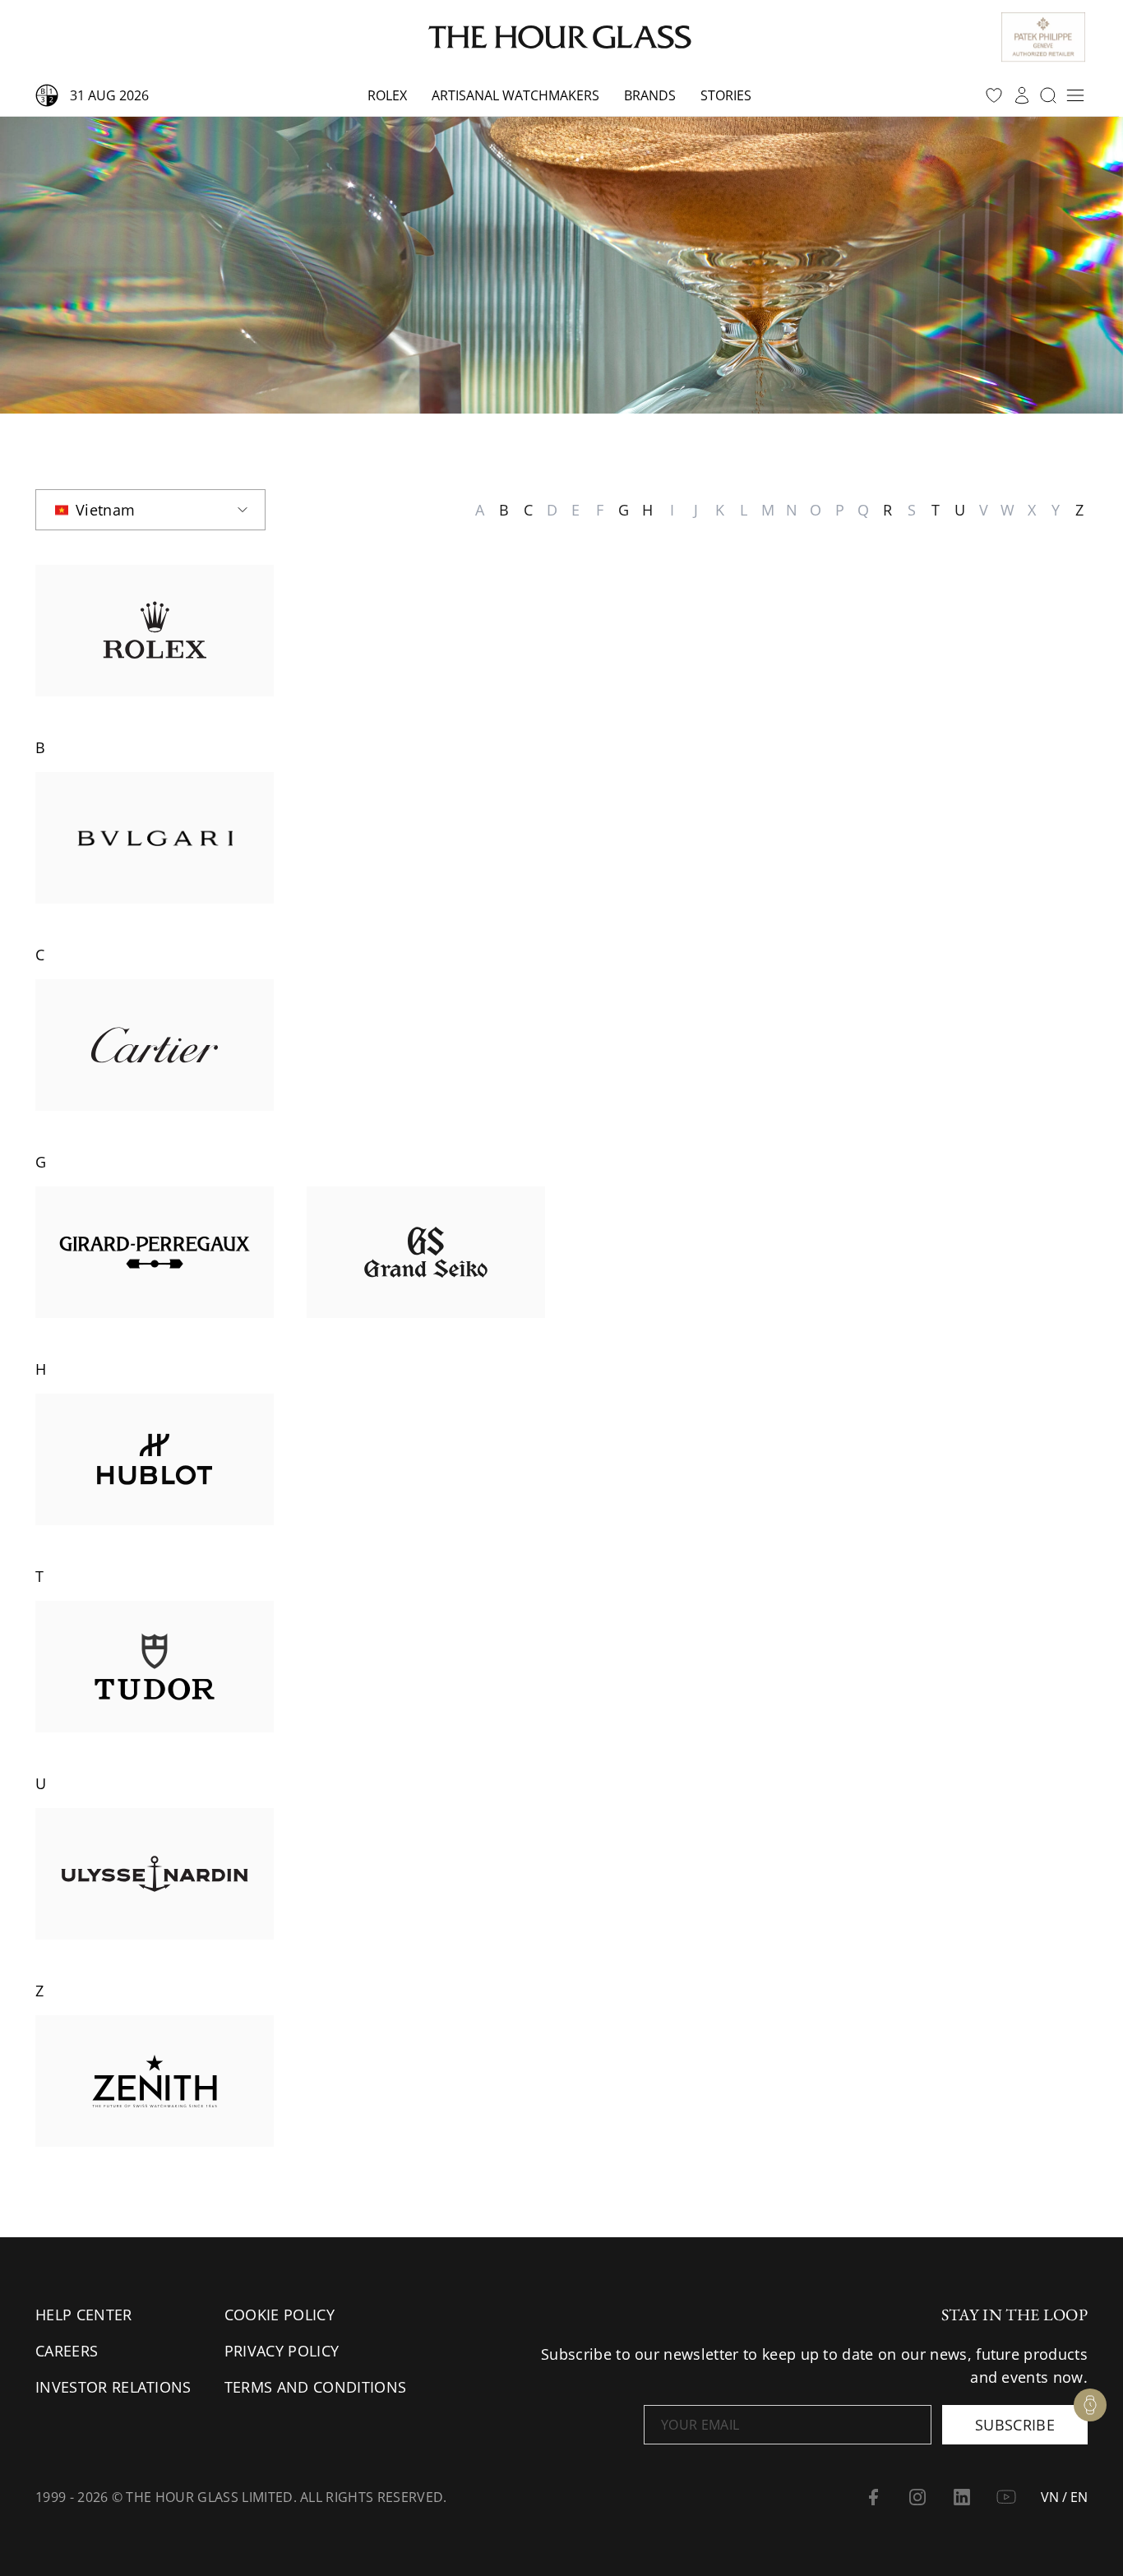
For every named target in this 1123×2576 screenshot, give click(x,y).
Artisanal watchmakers (515, 95)
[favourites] (994, 95)
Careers (67, 2351)
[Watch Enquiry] (1090, 2405)
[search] (1048, 95)
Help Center (84, 2315)
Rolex (387, 95)
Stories (726, 95)
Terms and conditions (315, 2387)
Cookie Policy (280, 2315)
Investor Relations (113, 2387)
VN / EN (1064, 2497)
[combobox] (150, 510)
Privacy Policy (282, 2351)
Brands (650, 95)
